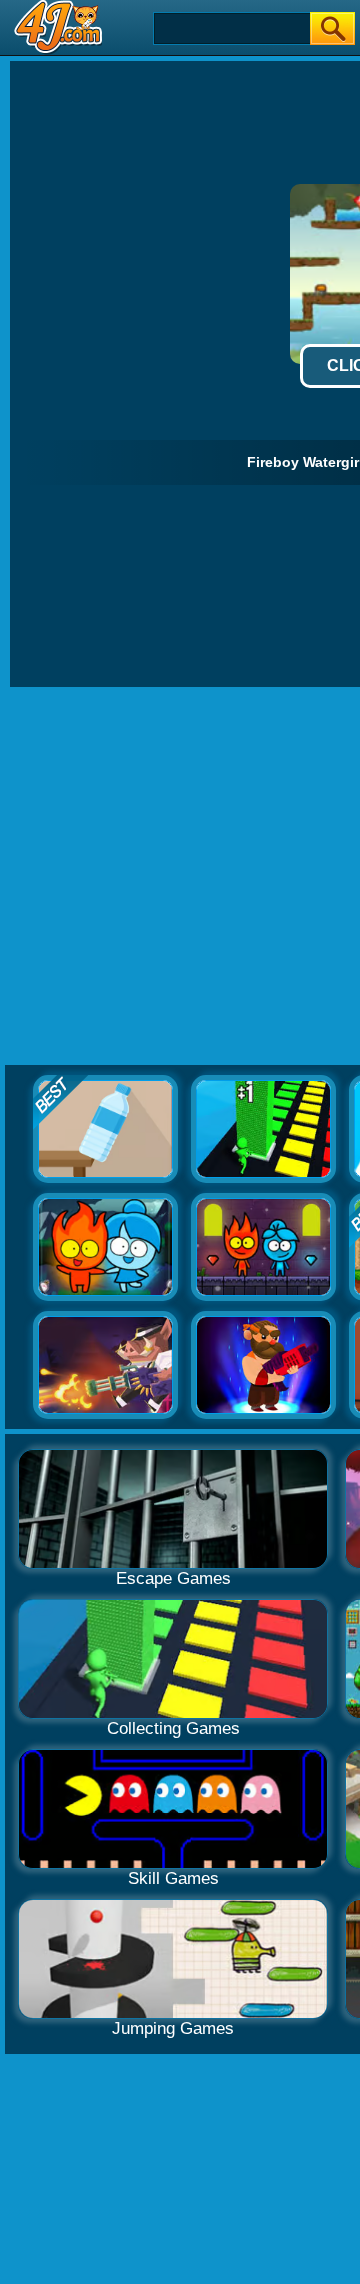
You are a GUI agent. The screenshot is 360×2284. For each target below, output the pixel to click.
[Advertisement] (180, 877)
